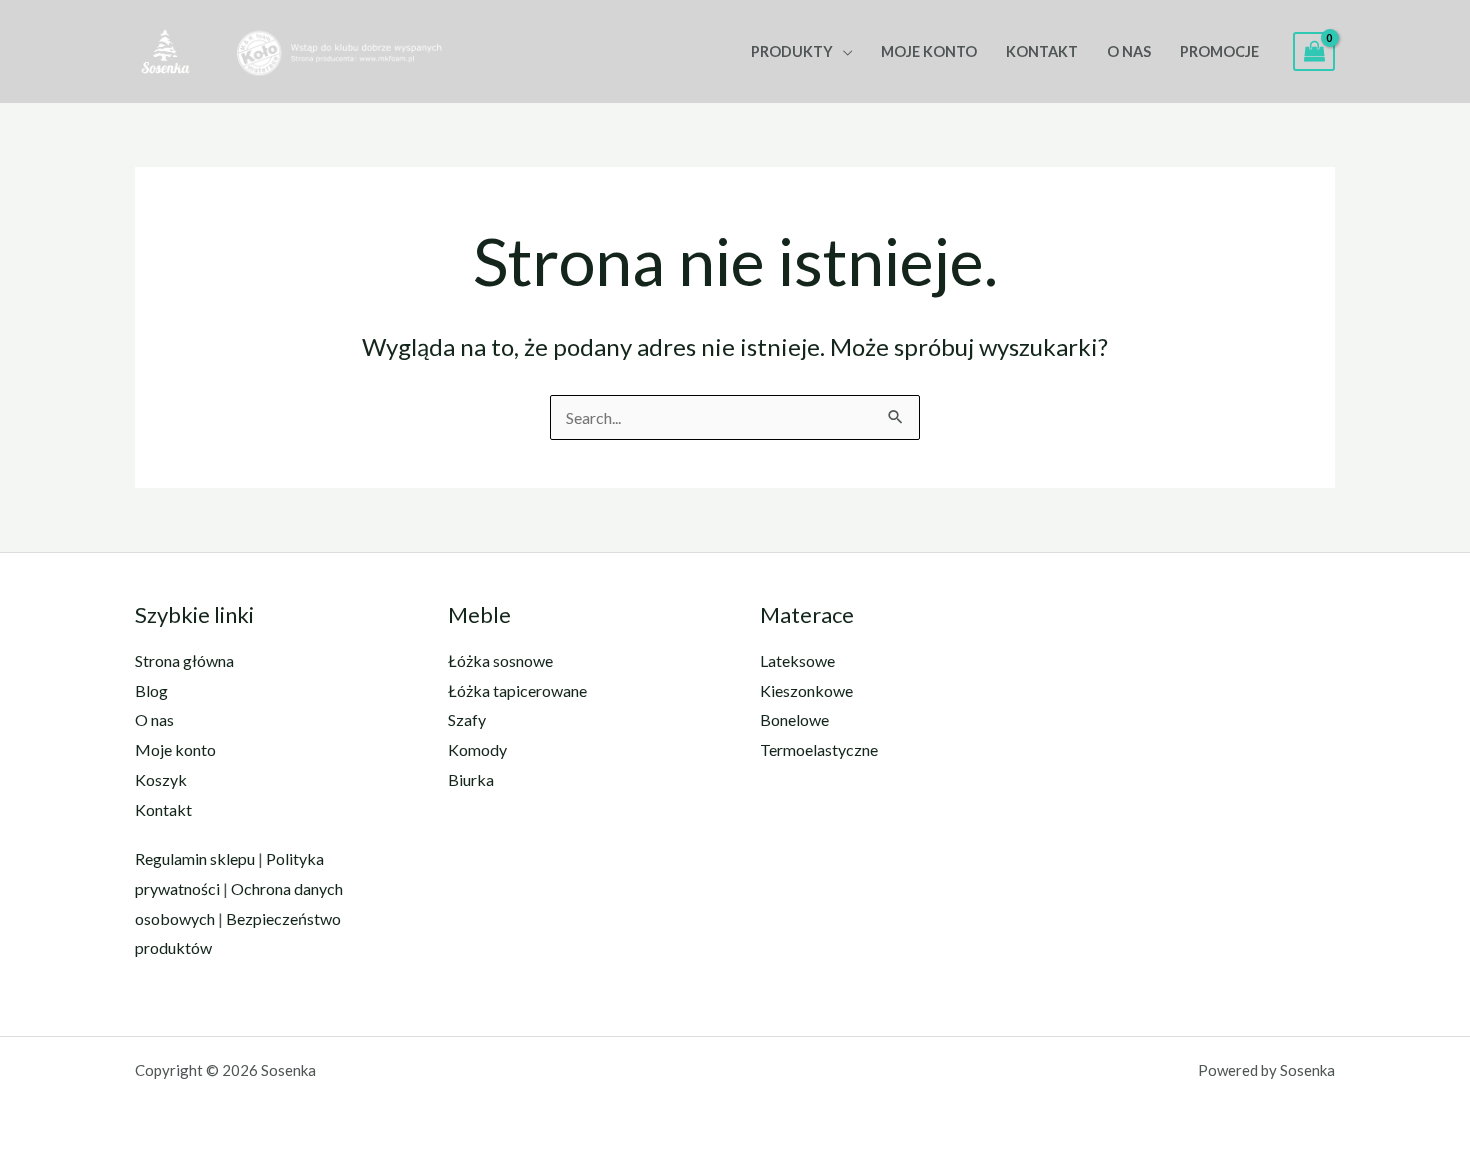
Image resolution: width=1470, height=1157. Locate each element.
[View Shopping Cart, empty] (1314, 51)
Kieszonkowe (806, 690)
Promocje (1219, 51)
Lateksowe (797, 660)
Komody (477, 749)
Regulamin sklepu (195, 858)
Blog (151, 690)
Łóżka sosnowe (500, 660)
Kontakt (1042, 51)
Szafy (467, 719)
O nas (1129, 51)
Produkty (792, 51)
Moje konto (929, 51)
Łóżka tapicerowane (517, 690)
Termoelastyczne (819, 749)
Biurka (471, 779)
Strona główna (184, 660)
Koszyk (161, 779)
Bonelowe (794, 719)
